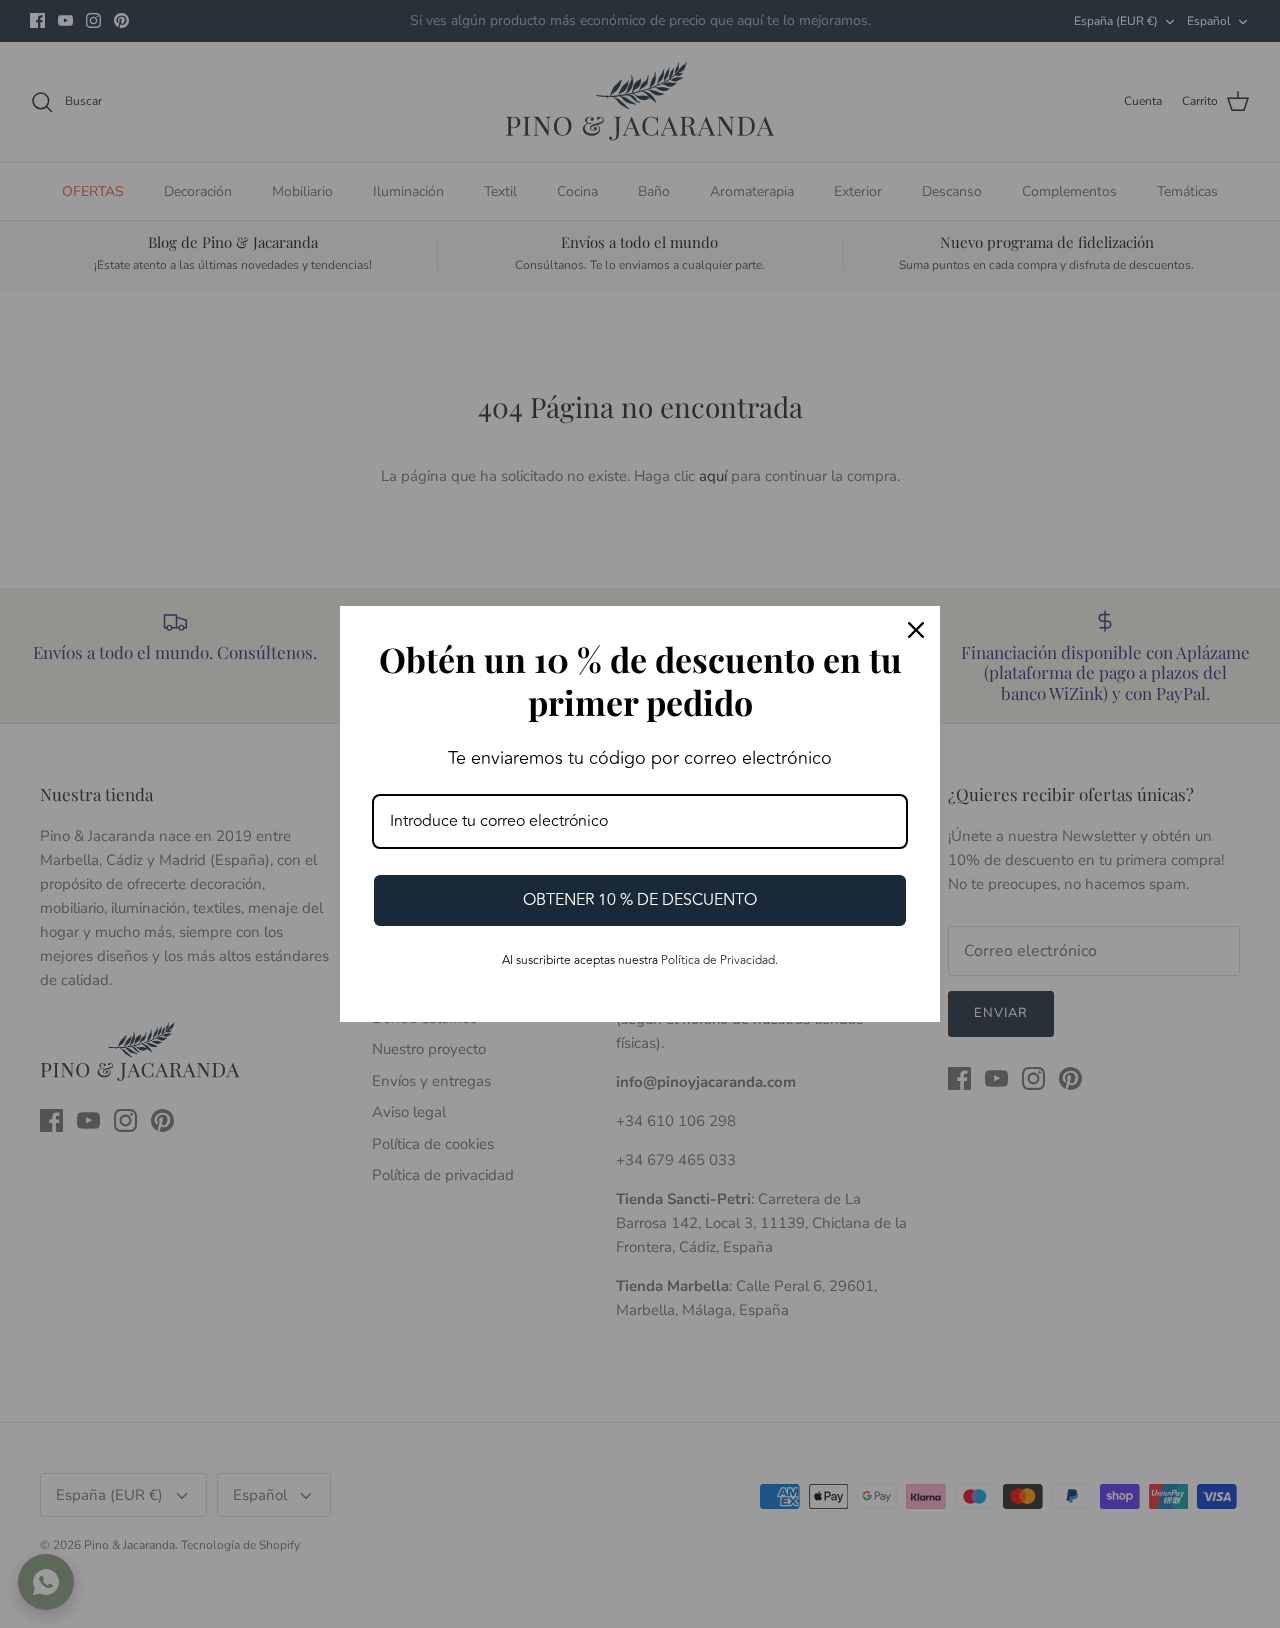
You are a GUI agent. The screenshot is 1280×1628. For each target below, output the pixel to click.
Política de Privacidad (718, 960)
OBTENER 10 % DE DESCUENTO (640, 900)
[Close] (916, 630)
